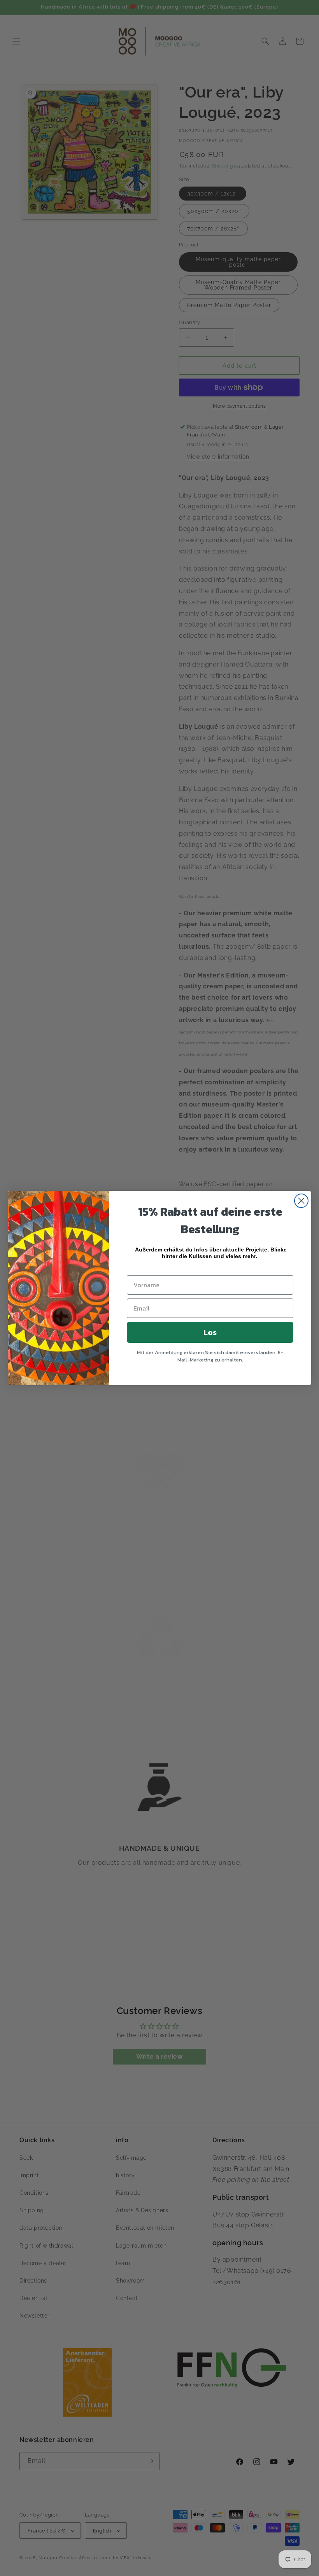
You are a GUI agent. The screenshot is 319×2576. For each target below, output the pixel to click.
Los (210, 1332)
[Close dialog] (301, 1201)
